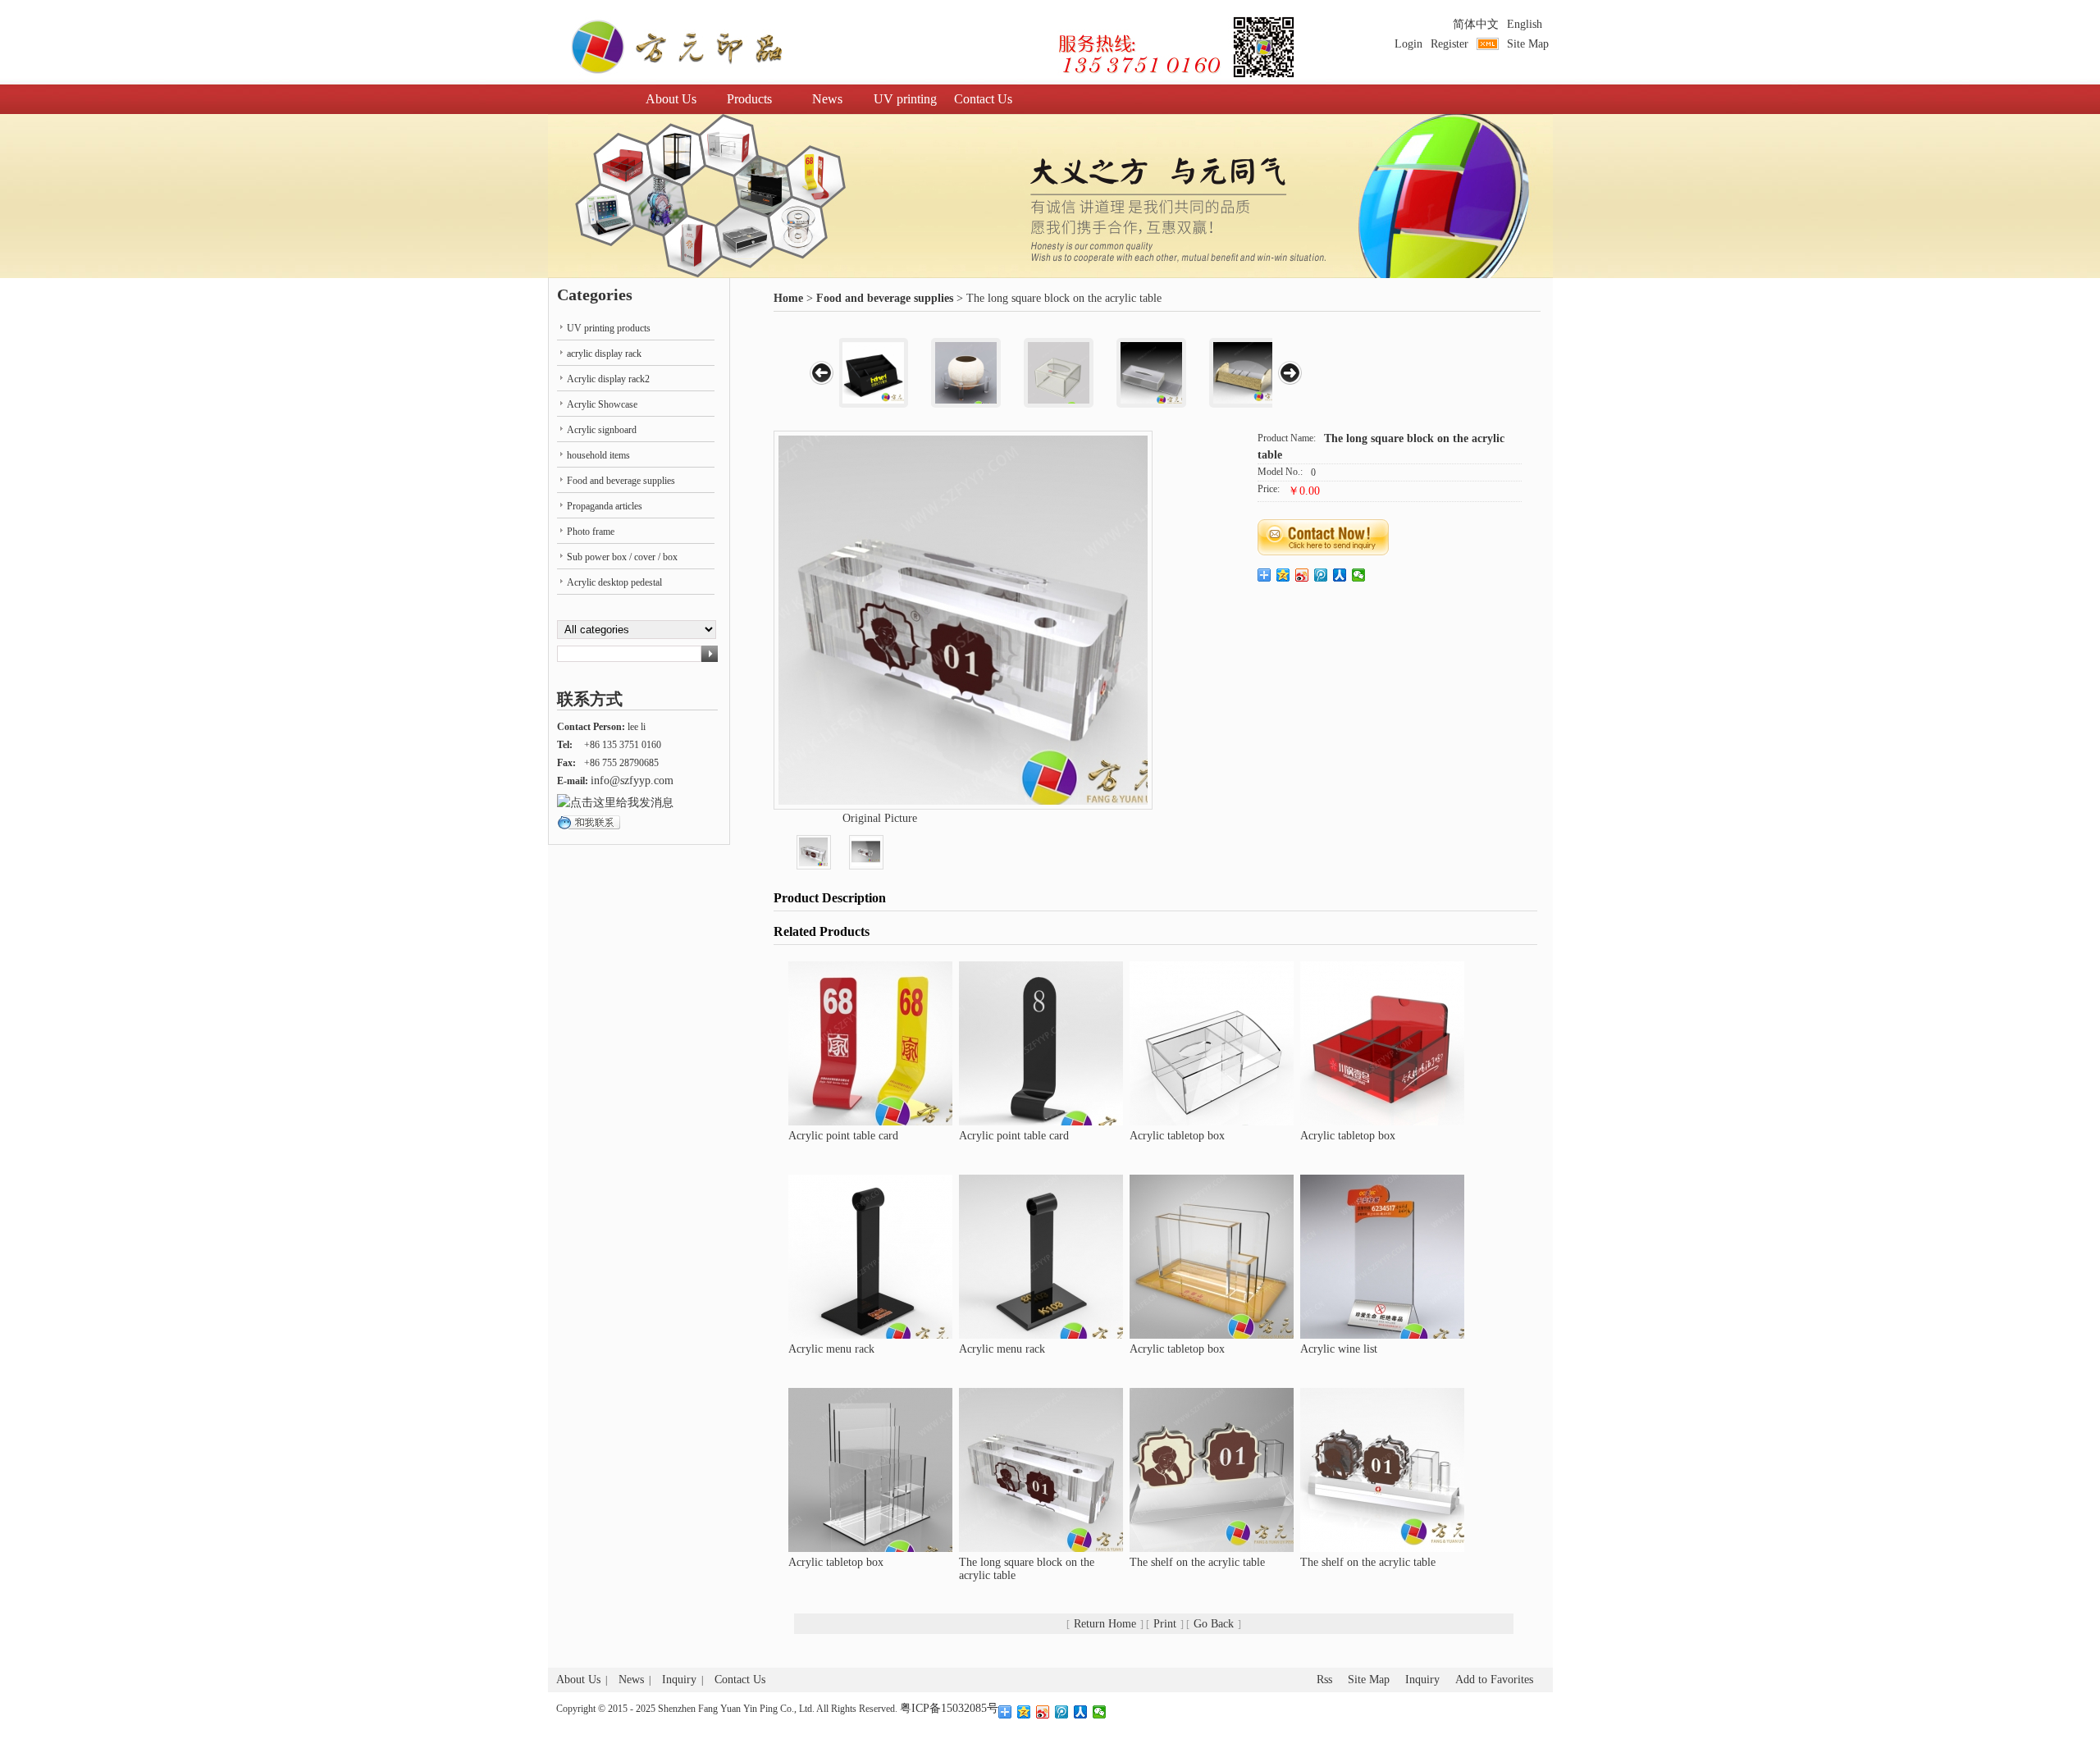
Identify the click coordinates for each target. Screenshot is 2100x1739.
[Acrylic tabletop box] (1212, 1042)
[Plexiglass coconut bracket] (966, 373)
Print (1165, 1624)
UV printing (905, 99)
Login (1408, 44)
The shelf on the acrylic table (1197, 1562)
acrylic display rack (604, 354)
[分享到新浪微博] (1302, 575)
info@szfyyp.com (632, 780)
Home (788, 298)
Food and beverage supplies (885, 298)
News (827, 99)
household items (598, 455)
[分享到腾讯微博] (1321, 575)
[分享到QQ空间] (1283, 575)
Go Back (1214, 1624)
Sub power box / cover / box (622, 557)
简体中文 (1476, 24)
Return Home (1105, 1624)
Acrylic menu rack (831, 1349)
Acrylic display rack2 (608, 379)
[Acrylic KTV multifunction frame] (873, 373)
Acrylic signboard (602, 430)
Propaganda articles (605, 506)
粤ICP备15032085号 (949, 1708)
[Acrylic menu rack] (870, 1255)
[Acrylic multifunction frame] (1244, 373)
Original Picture (880, 818)
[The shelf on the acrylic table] (1212, 1469)
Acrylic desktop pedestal (614, 582)
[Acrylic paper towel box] (1059, 373)
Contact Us (983, 99)
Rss (1324, 1680)
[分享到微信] (1359, 575)
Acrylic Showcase (602, 404)
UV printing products (609, 328)
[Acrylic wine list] (1382, 1255)
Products (749, 99)
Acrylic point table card (843, 1136)
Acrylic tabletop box (1177, 1136)
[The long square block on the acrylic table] (1041, 1469)
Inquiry (679, 1680)
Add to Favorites (1494, 1680)
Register (1449, 44)
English (1525, 24)
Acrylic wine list (1339, 1349)
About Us (671, 99)
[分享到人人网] (1340, 575)
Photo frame (591, 532)
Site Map (1528, 44)
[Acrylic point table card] (870, 1042)
